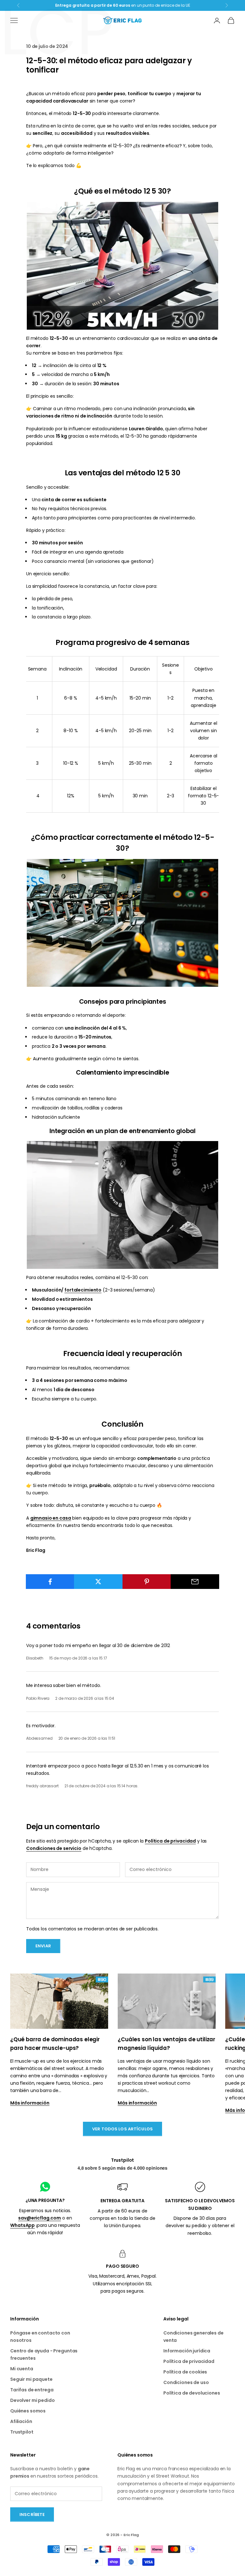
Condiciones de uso (186, 2382)
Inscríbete (32, 2515)
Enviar (43, 1946)
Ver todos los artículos (122, 2129)
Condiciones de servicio (54, 1848)
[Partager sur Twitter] (98, 1582)
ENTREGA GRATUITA (122, 2201)
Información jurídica (187, 2351)
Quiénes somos (28, 2411)
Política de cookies (185, 2372)
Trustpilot (123, 2160)
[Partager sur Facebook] (50, 1582)
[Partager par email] (195, 1582)
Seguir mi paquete (31, 2379)
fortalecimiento (83, 1290)
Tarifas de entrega (32, 2390)
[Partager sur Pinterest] (147, 1582)
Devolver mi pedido (32, 2400)
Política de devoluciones (192, 2393)
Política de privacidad (170, 1841)
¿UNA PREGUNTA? (45, 2200)
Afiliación (21, 2421)
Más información (30, 2103)
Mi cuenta (22, 2369)
